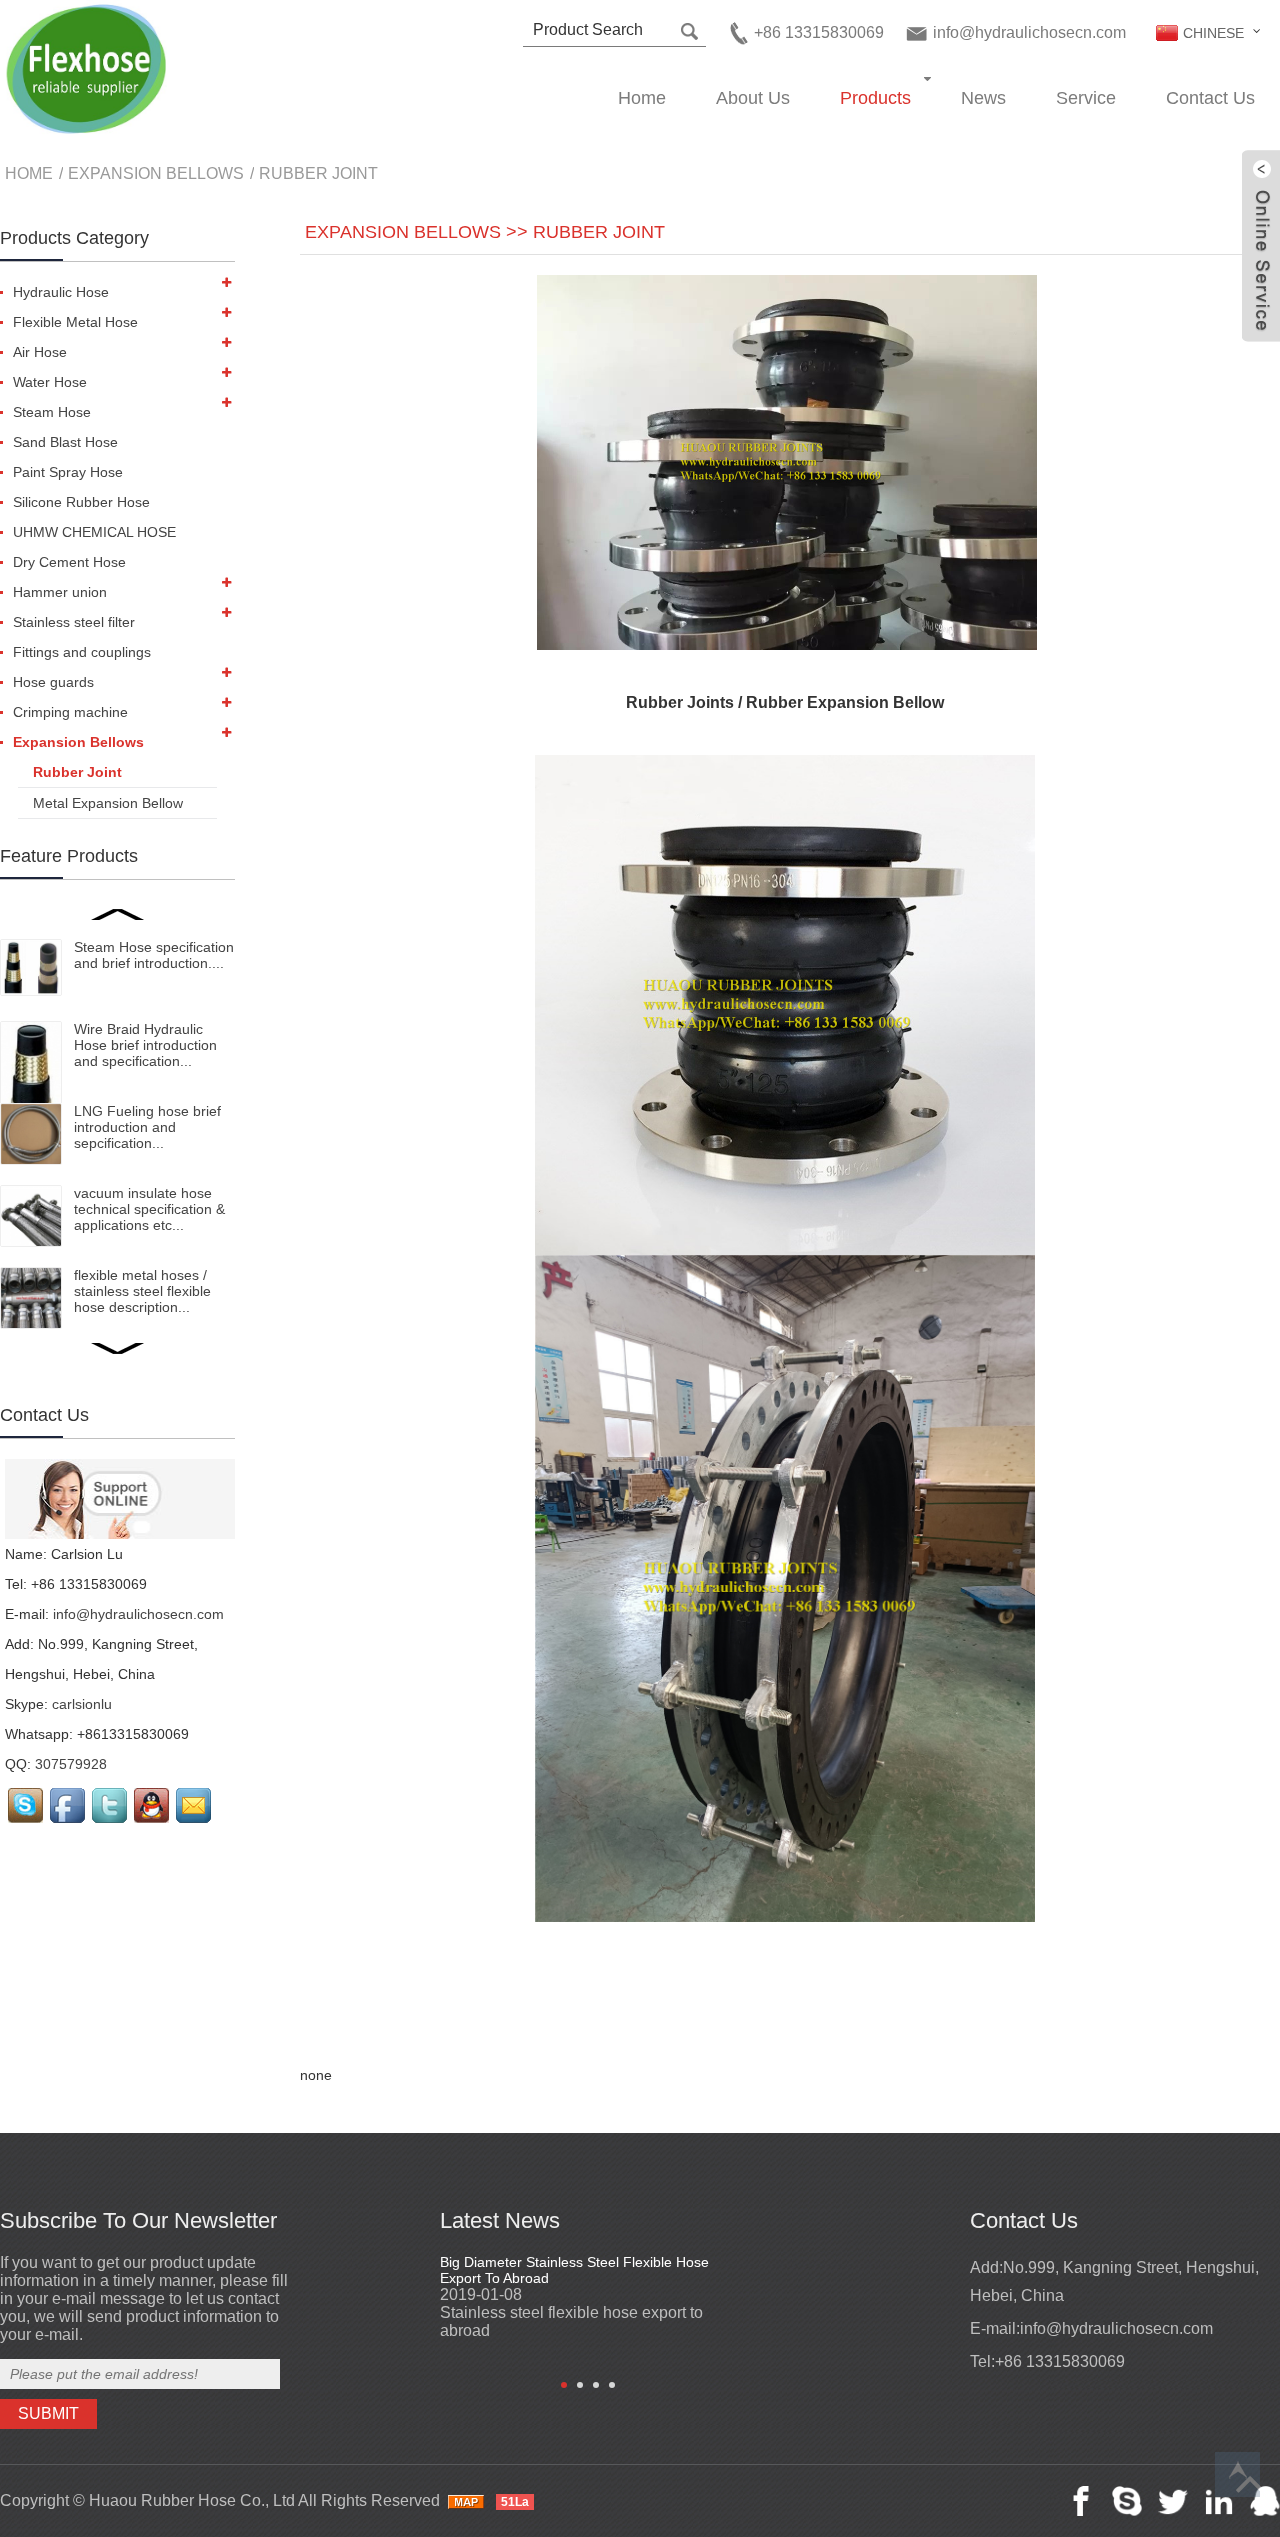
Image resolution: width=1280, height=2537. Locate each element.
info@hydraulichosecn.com (1029, 32)
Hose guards (53, 682)
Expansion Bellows (156, 173)
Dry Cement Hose (69, 562)
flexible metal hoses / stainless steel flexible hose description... (142, 1291)
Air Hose (40, 352)
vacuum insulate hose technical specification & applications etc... (149, 1209)
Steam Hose (52, 412)
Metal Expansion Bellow (108, 803)
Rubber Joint (318, 173)
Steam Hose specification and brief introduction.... (154, 955)
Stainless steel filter (74, 622)
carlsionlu (82, 1704)
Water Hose (50, 382)
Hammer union (60, 592)
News (983, 98)
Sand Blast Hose (65, 442)
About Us (753, 98)
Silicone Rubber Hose (81, 502)
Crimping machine (70, 712)
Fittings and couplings (82, 652)
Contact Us (1210, 98)
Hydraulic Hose (61, 292)
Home (642, 98)
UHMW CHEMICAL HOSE (94, 532)
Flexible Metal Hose (75, 322)
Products (875, 98)
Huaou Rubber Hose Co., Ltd (192, 2500)
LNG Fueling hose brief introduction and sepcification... (147, 1127)
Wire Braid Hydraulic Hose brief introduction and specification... (145, 1045)
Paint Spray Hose (68, 472)
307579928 (71, 1764)
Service (1086, 98)
